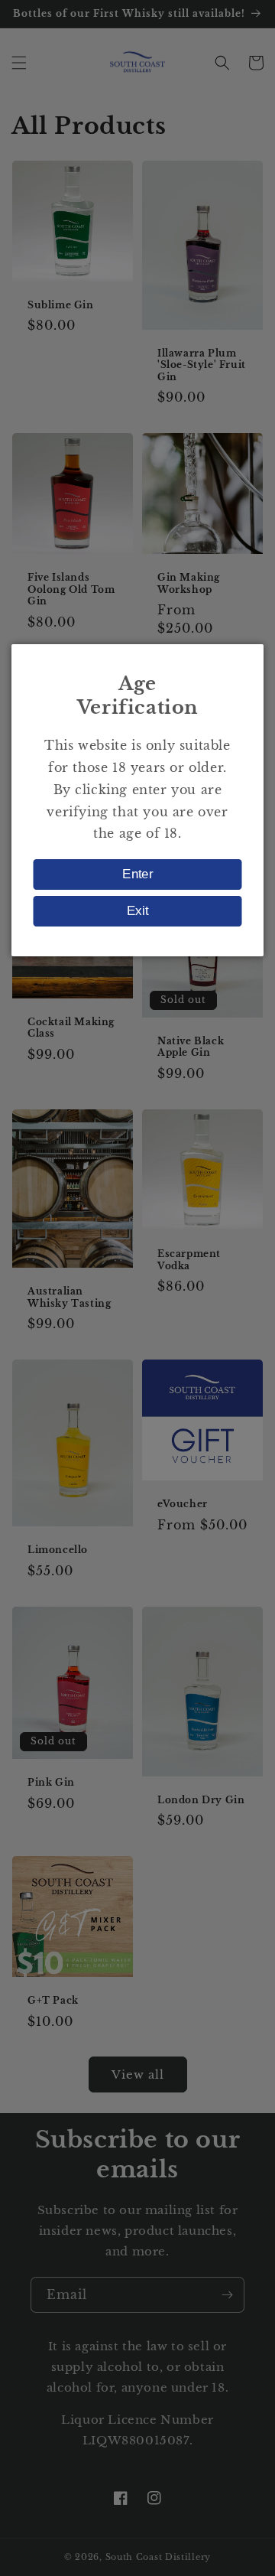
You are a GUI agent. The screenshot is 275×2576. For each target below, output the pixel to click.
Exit (137, 911)
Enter (137, 874)
